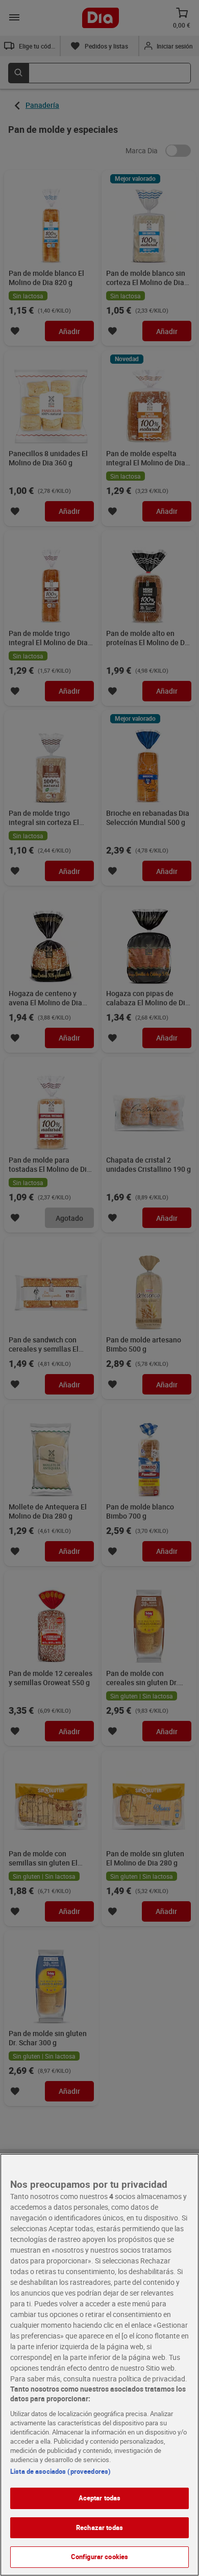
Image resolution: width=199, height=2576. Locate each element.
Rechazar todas (99, 2527)
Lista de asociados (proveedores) (60, 2471)
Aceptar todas (100, 2498)
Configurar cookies (99, 2557)
